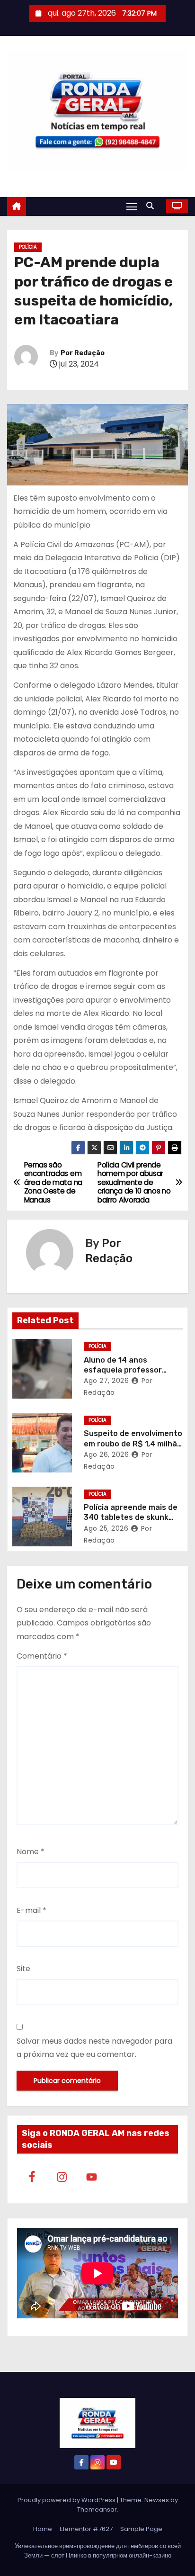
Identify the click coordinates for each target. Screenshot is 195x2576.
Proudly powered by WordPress (67, 2500)
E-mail (31, 1910)
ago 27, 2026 (106, 1381)
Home (43, 2529)
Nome (31, 1852)
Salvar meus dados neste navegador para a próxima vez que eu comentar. (94, 2048)
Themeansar (97, 2509)
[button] (152, 206)
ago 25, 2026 (106, 1528)
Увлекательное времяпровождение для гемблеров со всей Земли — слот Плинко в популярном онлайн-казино (98, 2551)
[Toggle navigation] (132, 206)
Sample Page (141, 2529)
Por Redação (83, 353)
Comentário (42, 1656)
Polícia (28, 247)
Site (23, 1969)
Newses (157, 2500)
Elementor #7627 (86, 2529)
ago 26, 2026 (106, 1454)
